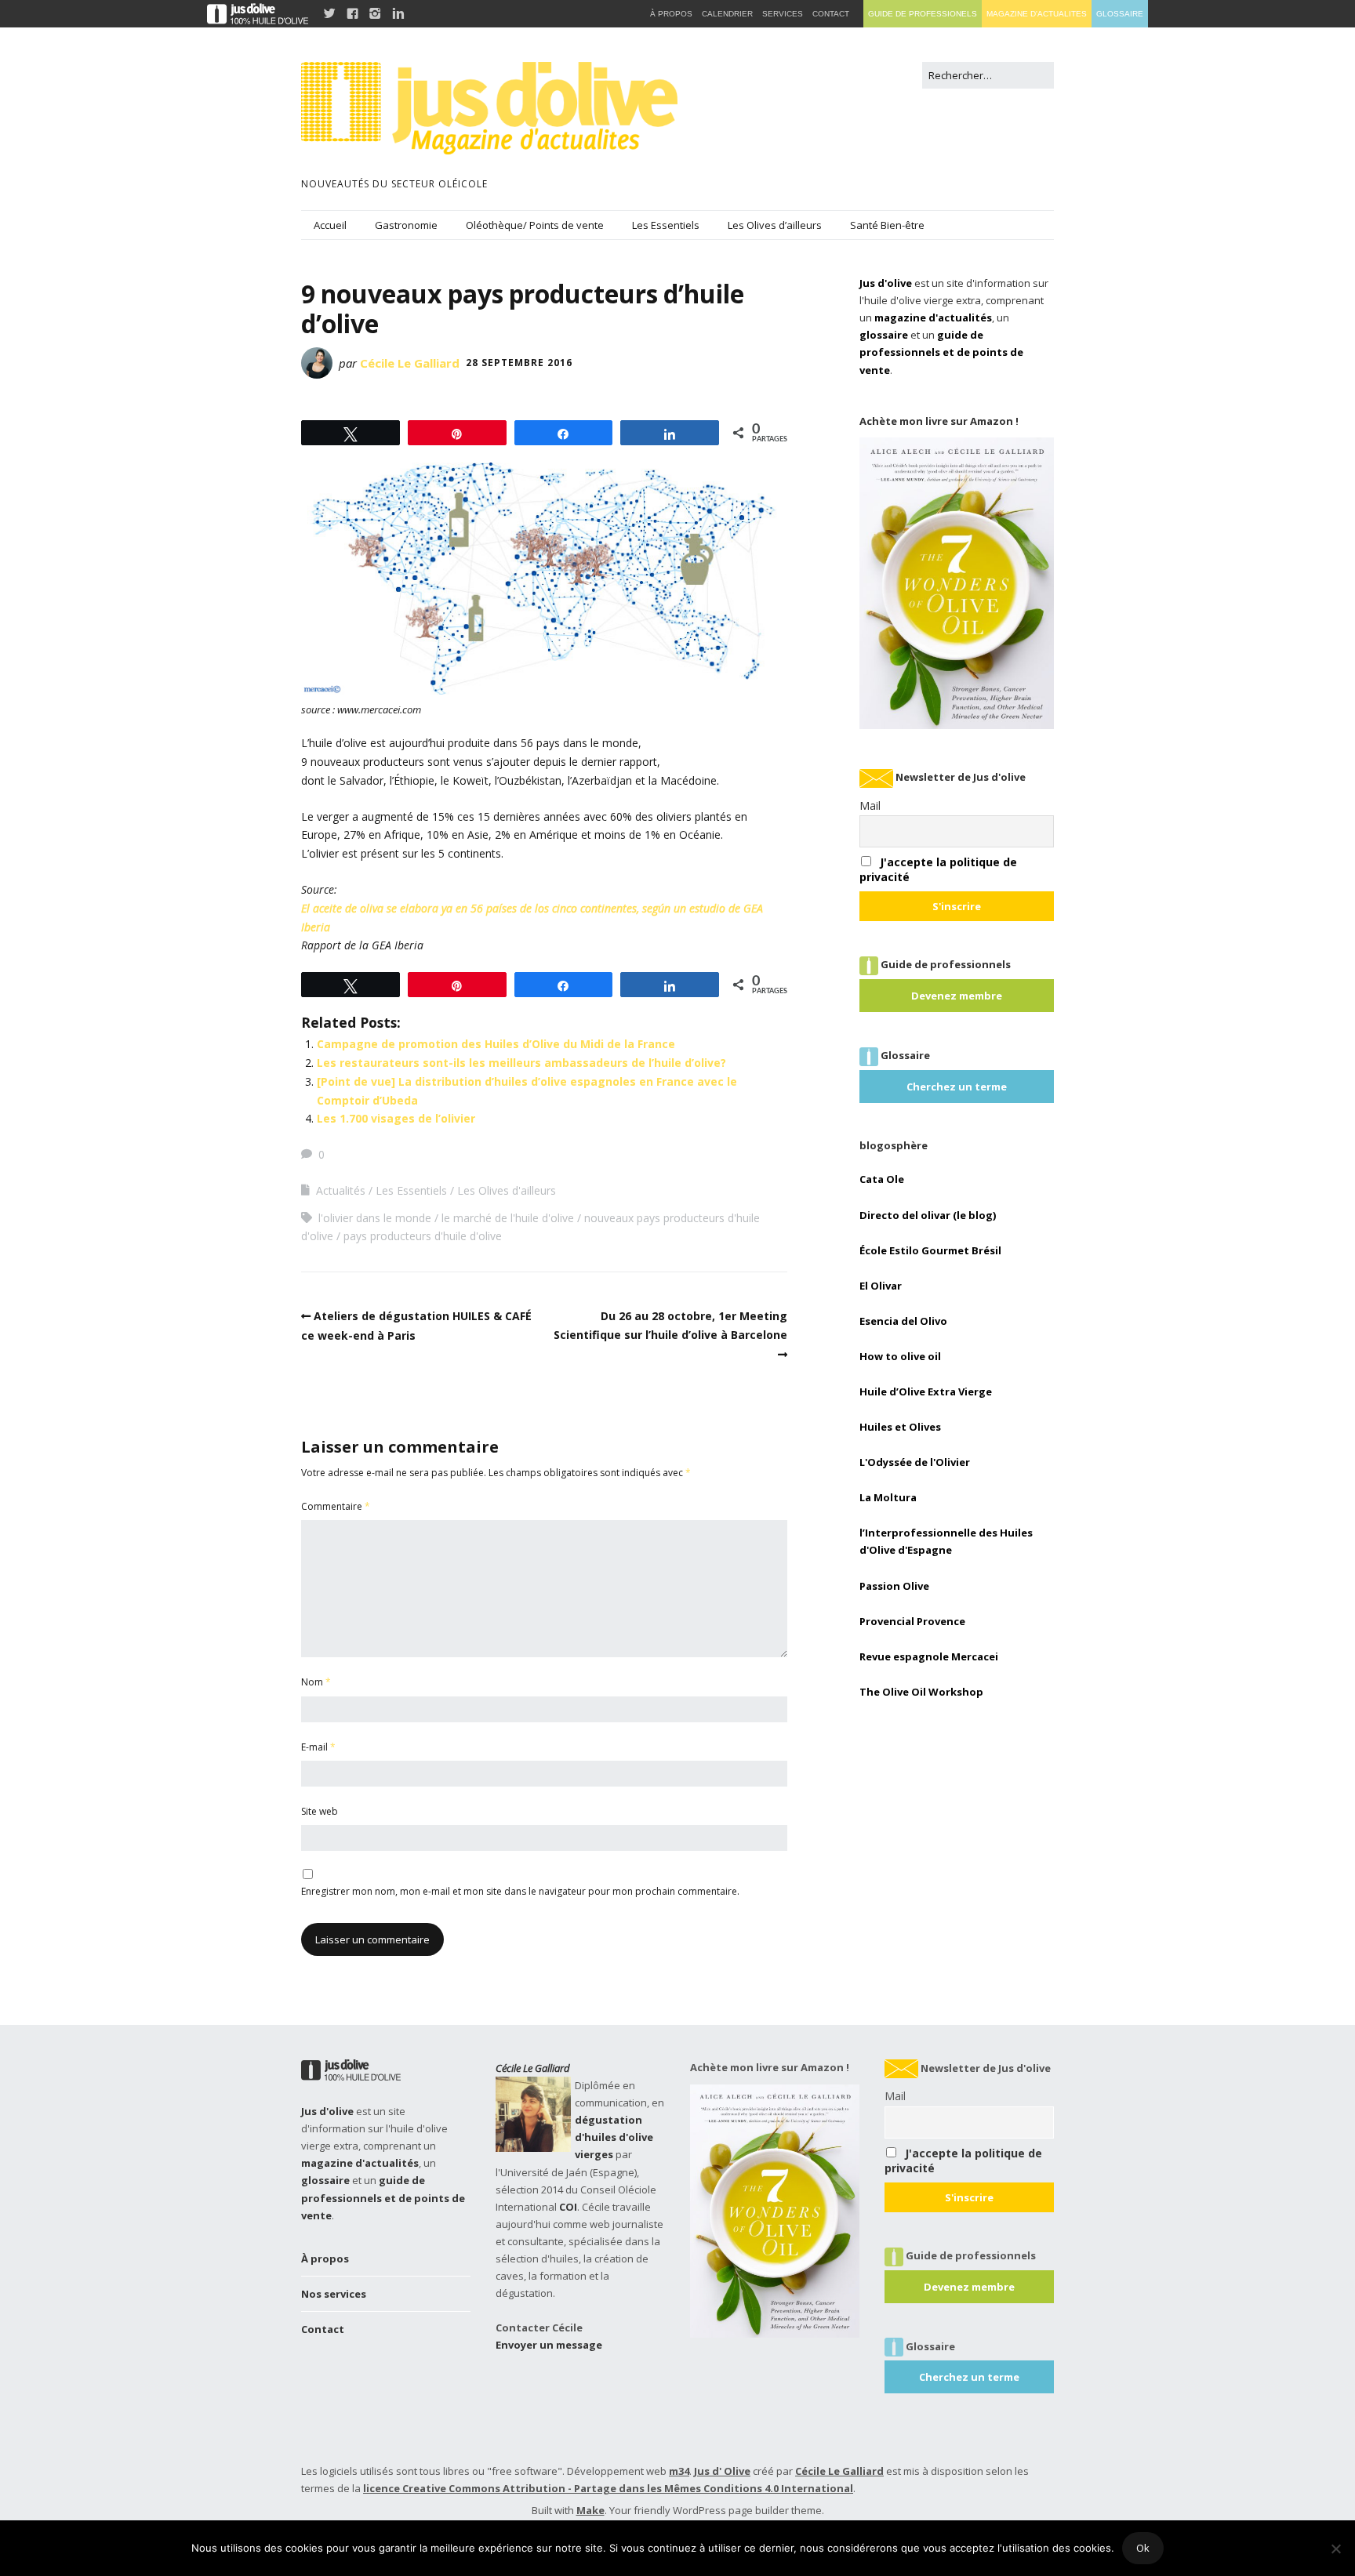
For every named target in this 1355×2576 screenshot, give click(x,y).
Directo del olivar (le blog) (928, 1215)
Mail (870, 805)
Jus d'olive (886, 283)
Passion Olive (894, 1586)
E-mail (318, 1747)
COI (568, 2207)
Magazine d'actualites (1037, 14)
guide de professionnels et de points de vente (941, 352)
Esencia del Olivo (903, 1321)
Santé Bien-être (887, 225)
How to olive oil (900, 1356)
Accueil (330, 225)
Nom (316, 1682)
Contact (323, 2329)
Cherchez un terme (957, 1087)
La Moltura (888, 1497)
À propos (325, 2259)
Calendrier (727, 14)
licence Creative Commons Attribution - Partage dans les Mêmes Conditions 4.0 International (608, 2488)
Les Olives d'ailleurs (507, 1190)
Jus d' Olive (722, 2471)
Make (590, 2510)
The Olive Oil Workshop (921, 1692)
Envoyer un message (549, 2345)
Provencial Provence (912, 1621)
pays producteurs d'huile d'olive (423, 1236)
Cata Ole (882, 1179)
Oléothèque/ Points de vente (535, 225)
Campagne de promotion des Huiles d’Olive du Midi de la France (496, 1044)
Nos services (334, 2294)
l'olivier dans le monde (375, 1218)
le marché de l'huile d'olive (508, 1218)
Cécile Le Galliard (410, 363)
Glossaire (1120, 14)
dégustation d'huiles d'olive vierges (614, 2137)
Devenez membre (957, 996)
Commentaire (336, 1506)
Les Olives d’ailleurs (775, 225)
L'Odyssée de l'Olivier (915, 1462)
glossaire (884, 335)
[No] (1335, 2549)
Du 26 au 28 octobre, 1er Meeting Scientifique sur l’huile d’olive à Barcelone (670, 1325)
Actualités (341, 1190)
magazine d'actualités (933, 317)
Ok (1143, 2548)
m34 (679, 2471)
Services (783, 14)
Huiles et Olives (900, 1427)
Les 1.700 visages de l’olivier (396, 1118)
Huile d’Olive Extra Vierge (926, 1391)
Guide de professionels (923, 14)
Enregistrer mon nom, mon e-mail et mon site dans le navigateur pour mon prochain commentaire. (520, 1891)
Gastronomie (406, 225)
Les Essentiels (666, 225)
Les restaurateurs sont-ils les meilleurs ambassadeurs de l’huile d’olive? (521, 1063)
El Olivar (881, 1286)
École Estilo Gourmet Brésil (930, 1250)
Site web (320, 1811)
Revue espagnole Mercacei (929, 1656)
